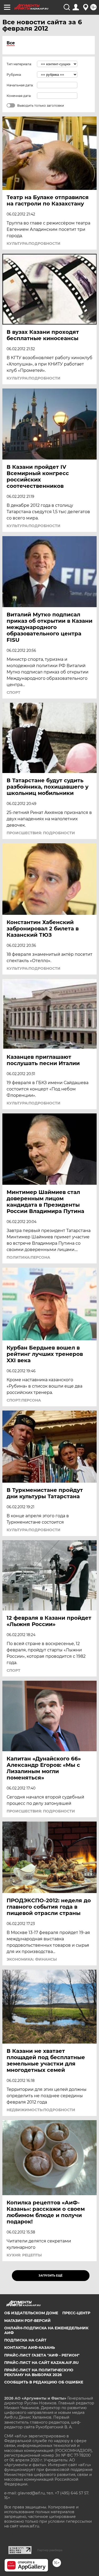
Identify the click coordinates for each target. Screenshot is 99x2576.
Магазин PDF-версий (27, 2321)
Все (11, 43)
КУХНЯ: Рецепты (24, 2255)
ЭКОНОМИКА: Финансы (32, 1959)
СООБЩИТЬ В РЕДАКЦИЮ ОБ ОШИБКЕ (44, 2382)
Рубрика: (14, 75)
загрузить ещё (51, 2276)
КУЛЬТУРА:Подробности (34, 243)
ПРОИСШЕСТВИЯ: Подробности (41, 833)
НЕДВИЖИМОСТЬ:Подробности (41, 2110)
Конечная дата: (19, 96)
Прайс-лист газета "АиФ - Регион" (42, 2355)
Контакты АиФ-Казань (30, 2348)
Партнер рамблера (50, 2550)
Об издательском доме (31, 2313)
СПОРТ (13, 692)
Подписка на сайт (25, 2340)
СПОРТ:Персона (24, 1400)
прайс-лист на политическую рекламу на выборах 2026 (39, 2372)
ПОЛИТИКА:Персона (28, 1257)
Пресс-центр (76, 2313)
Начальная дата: (20, 85)
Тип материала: (19, 64)
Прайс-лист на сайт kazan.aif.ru (41, 2363)
